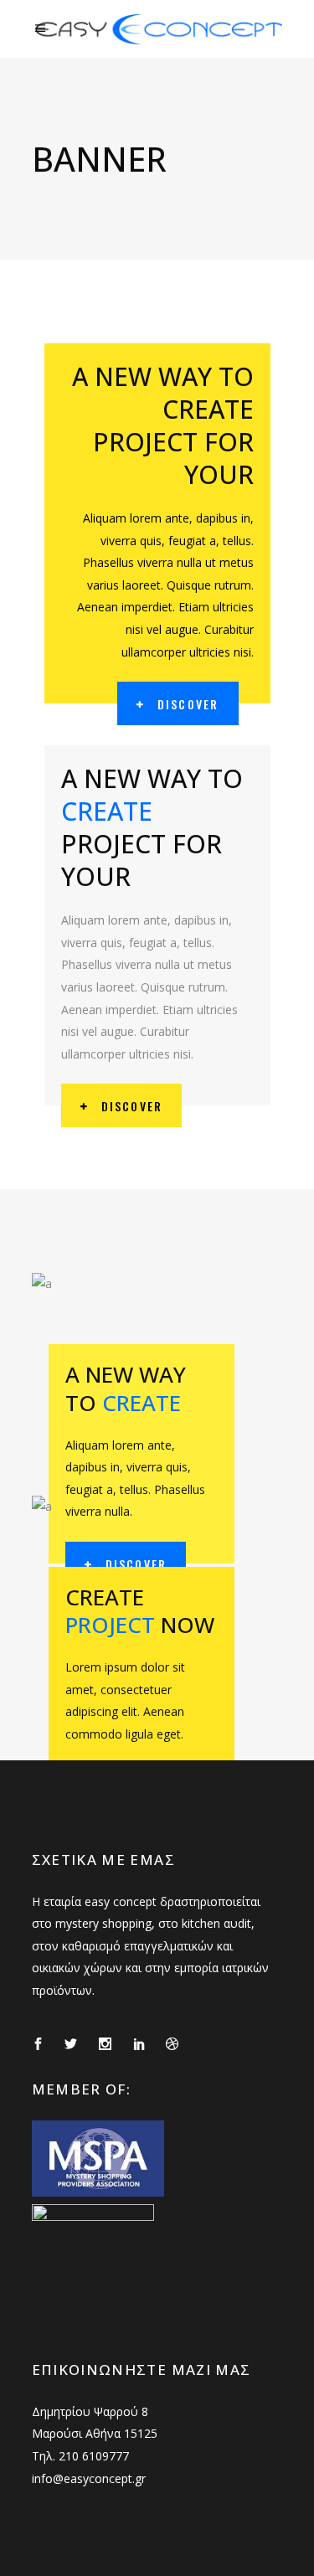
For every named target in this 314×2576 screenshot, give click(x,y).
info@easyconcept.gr (89, 2478)
